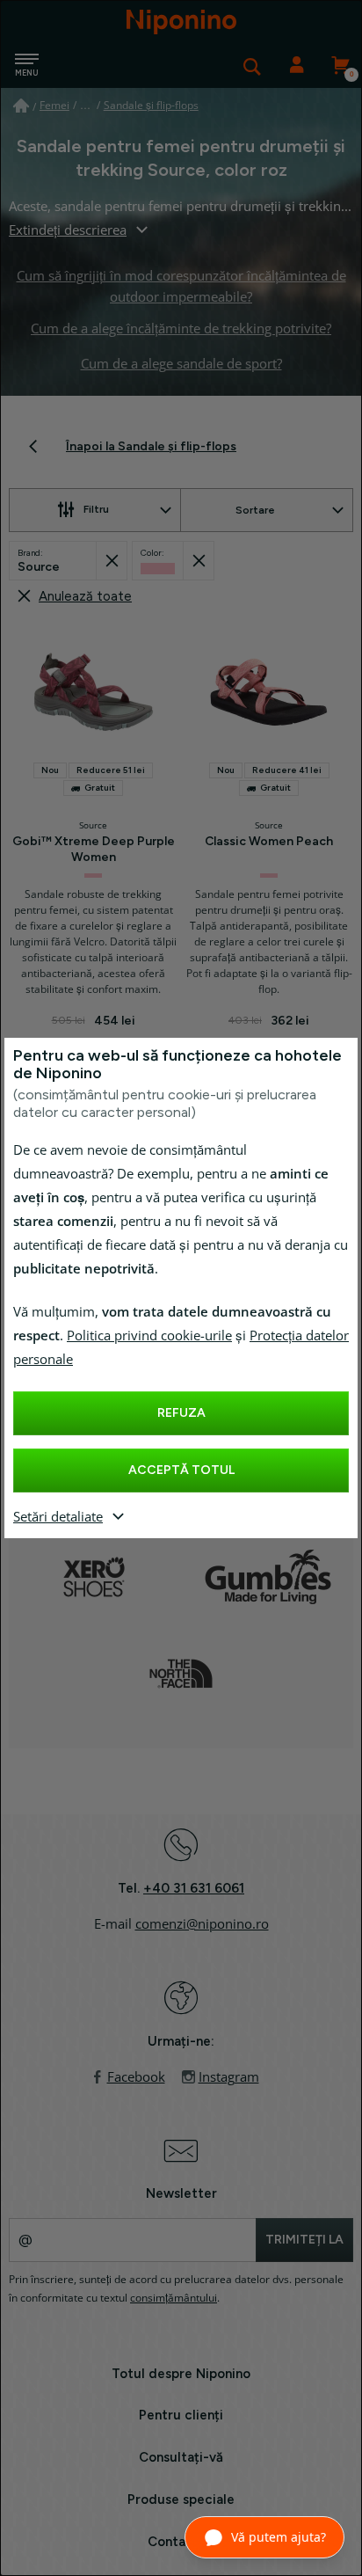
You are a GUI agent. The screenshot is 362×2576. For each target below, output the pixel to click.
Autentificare (296, 66)
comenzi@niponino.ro (202, 1924)
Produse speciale (181, 2499)
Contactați (181, 2542)
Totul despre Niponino (181, 2374)
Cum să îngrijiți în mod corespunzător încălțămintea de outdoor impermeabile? (181, 287)
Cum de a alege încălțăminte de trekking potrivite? (181, 329)
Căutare (252, 66)
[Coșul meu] (340, 66)
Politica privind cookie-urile (149, 1336)
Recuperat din (111, 561)
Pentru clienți (181, 2415)
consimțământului (174, 2298)
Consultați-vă (181, 2457)
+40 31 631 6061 (194, 1888)
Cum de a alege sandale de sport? (181, 364)
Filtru (96, 509)
